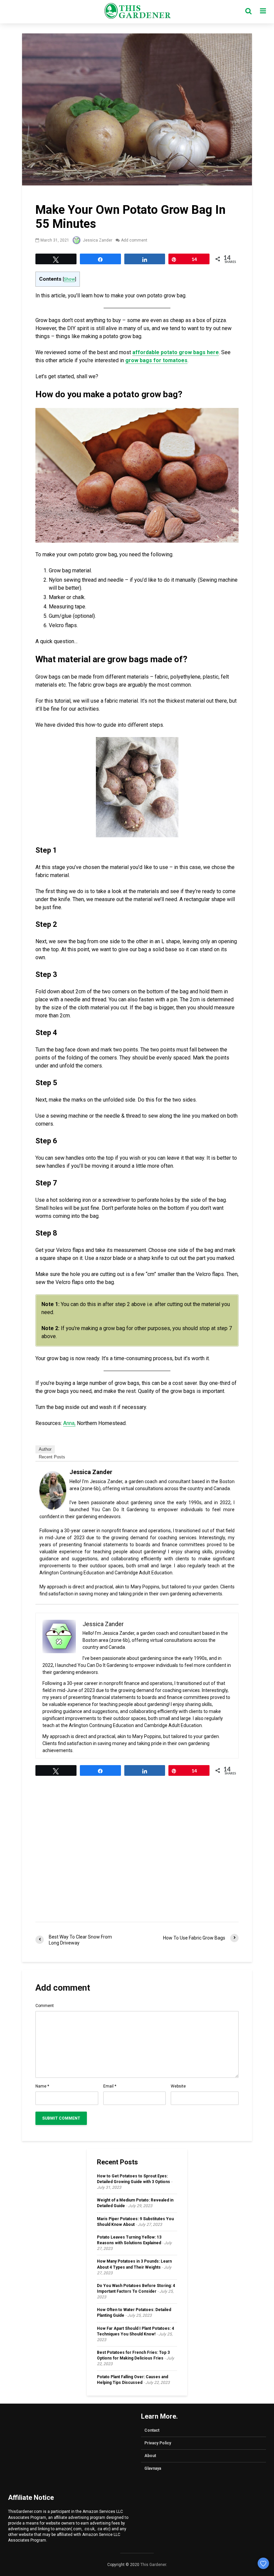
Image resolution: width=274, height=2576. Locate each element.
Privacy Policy (158, 2443)
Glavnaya (153, 2468)
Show (69, 279)
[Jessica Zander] (53, 1490)
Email (110, 2086)
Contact (152, 2430)
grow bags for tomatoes (156, 360)
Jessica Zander (97, 240)
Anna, (69, 1423)
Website (178, 2086)
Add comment (134, 240)
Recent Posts (52, 1457)
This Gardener (153, 2565)
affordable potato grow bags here (176, 352)
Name (42, 2086)
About (150, 2456)
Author (45, 1449)
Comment (45, 2006)
